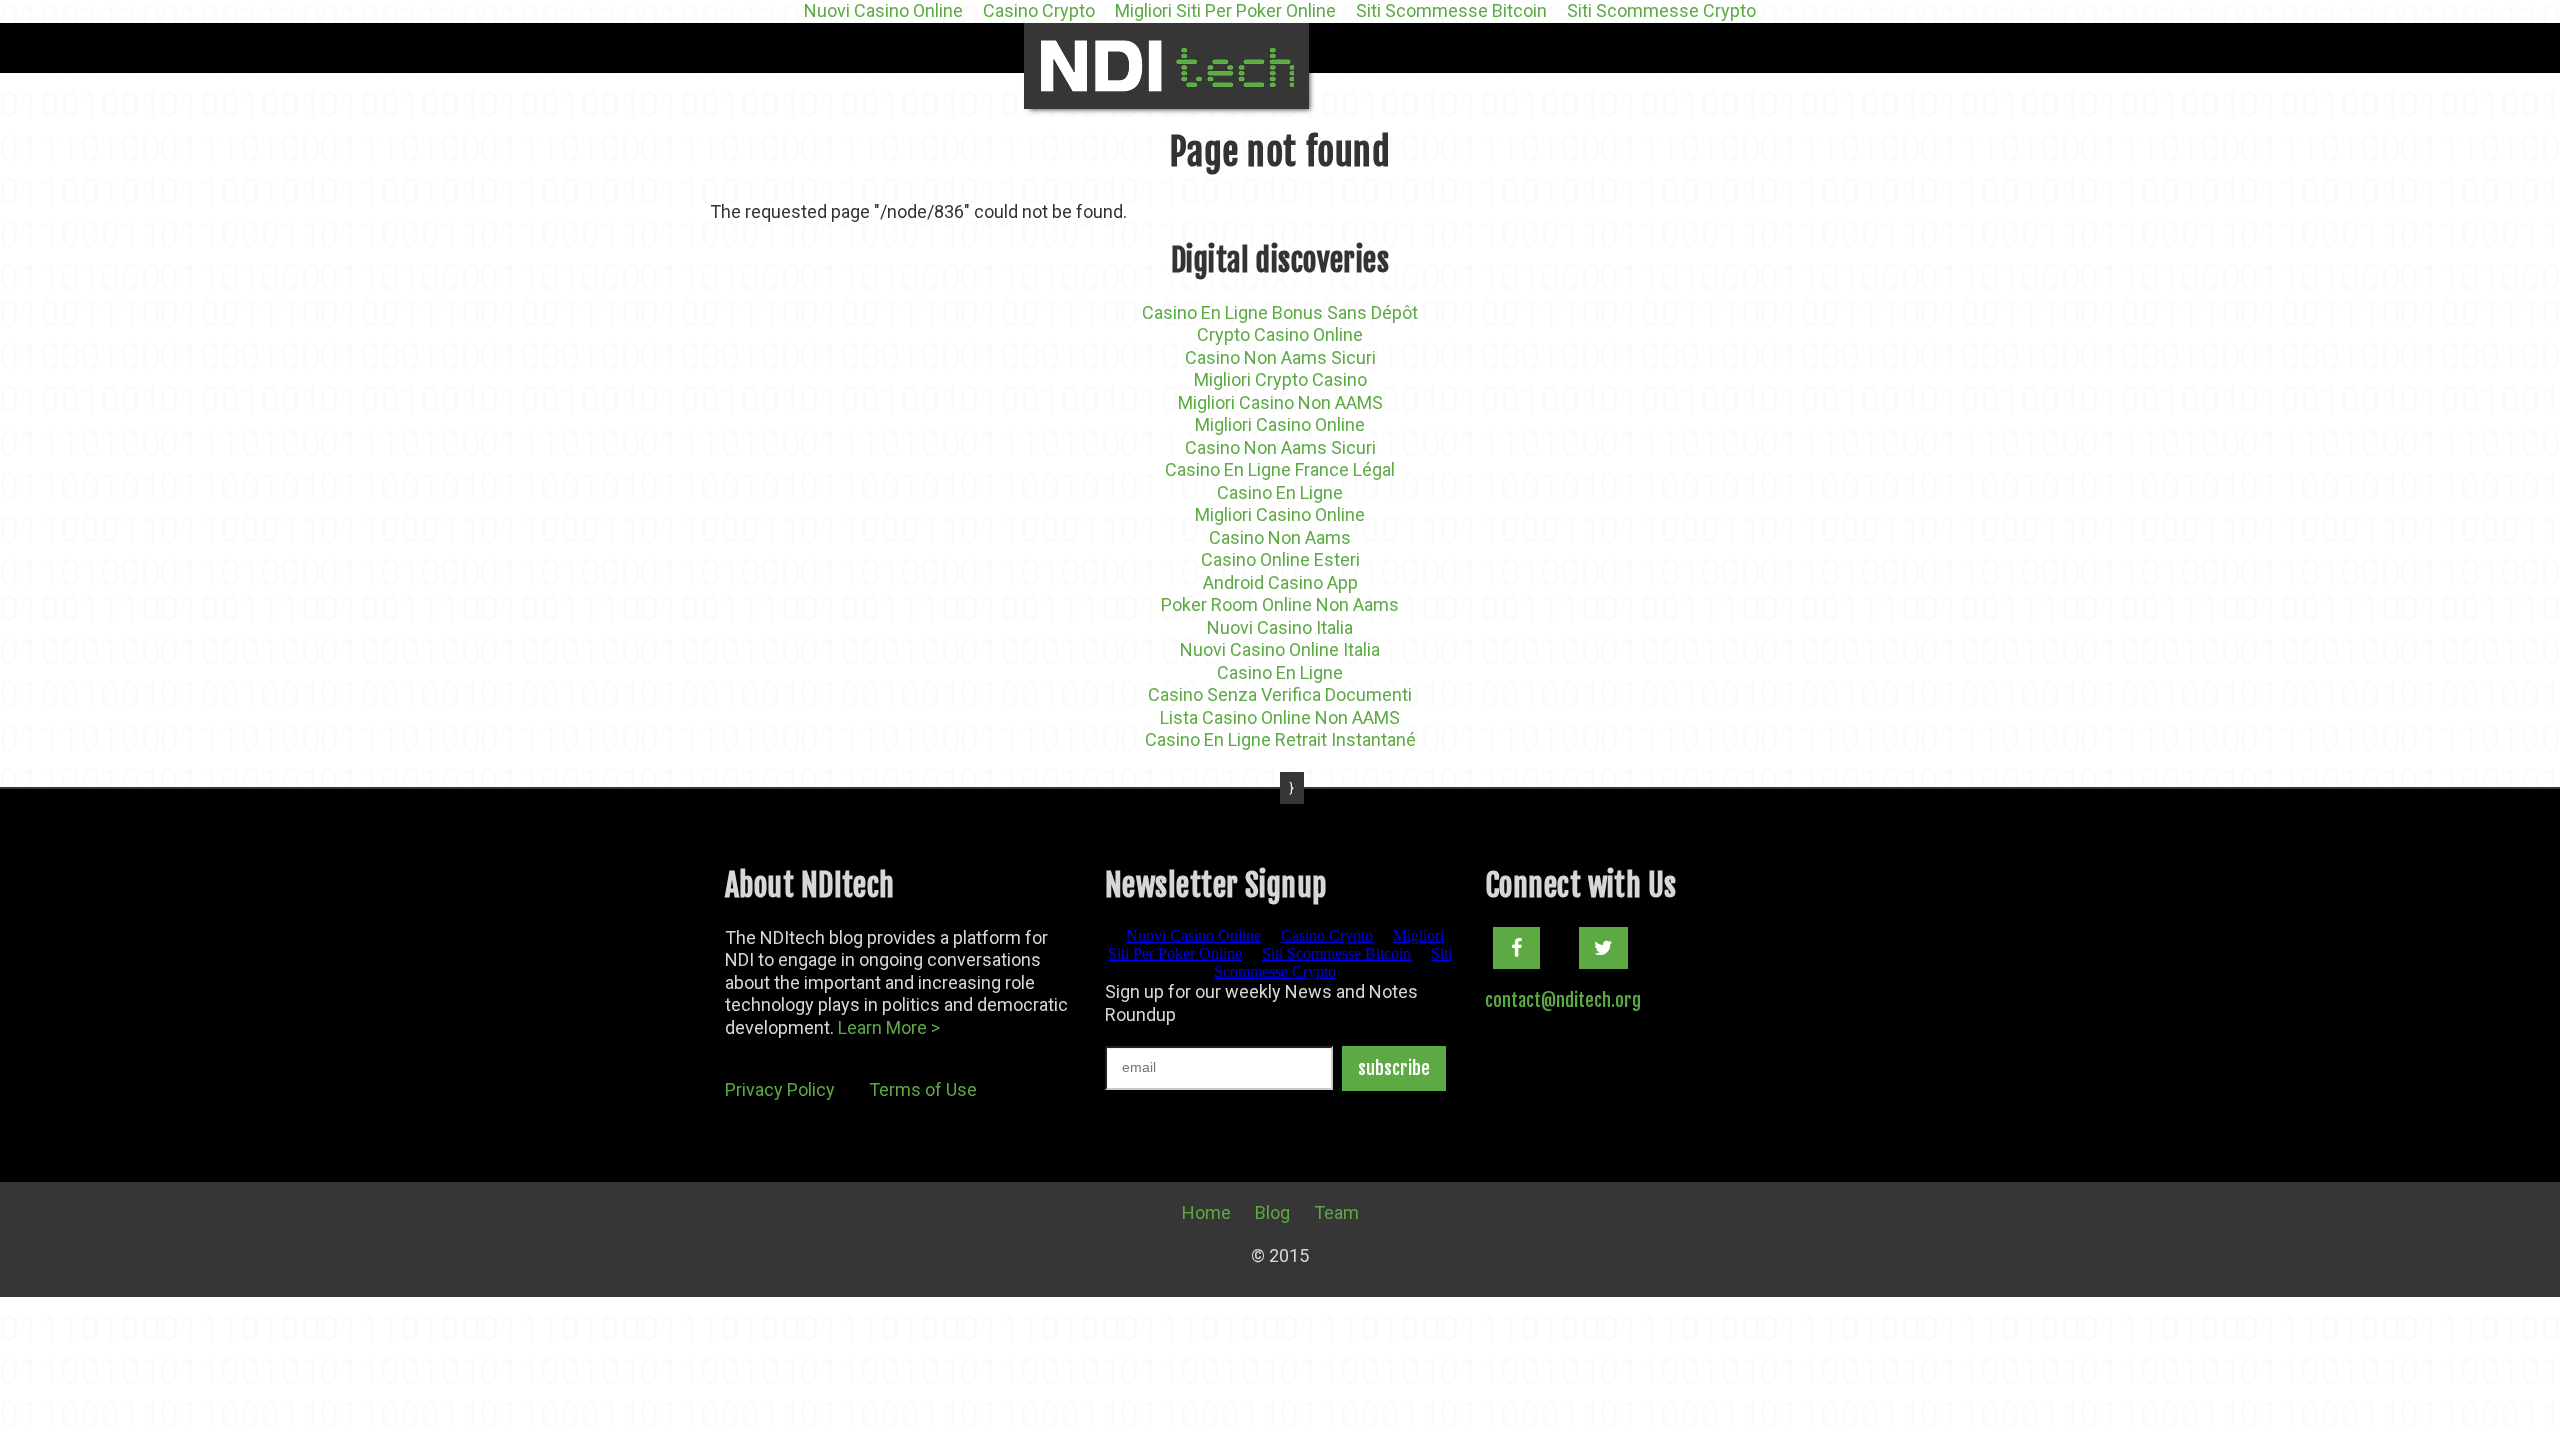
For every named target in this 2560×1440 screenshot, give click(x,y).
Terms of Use (923, 1089)
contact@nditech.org (1563, 1000)
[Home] (1166, 66)
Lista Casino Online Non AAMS (1280, 717)
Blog (1272, 1212)
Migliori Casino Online (1280, 424)
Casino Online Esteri (1280, 559)
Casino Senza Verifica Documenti (1280, 694)
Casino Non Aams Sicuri (1280, 357)
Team (1336, 1212)
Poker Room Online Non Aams (1280, 604)
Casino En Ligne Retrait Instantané (1280, 739)
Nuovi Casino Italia (1280, 627)
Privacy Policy (780, 1089)
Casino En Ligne (1280, 492)
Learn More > (889, 1027)
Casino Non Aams (1280, 537)
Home (1206, 1212)
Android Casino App (1280, 582)
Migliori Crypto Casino (1280, 379)
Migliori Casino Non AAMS (1280, 402)
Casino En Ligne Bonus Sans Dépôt (1280, 312)
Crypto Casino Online (1280, 334)
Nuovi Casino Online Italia (1280, 649)
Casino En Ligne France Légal (1280, 469)
